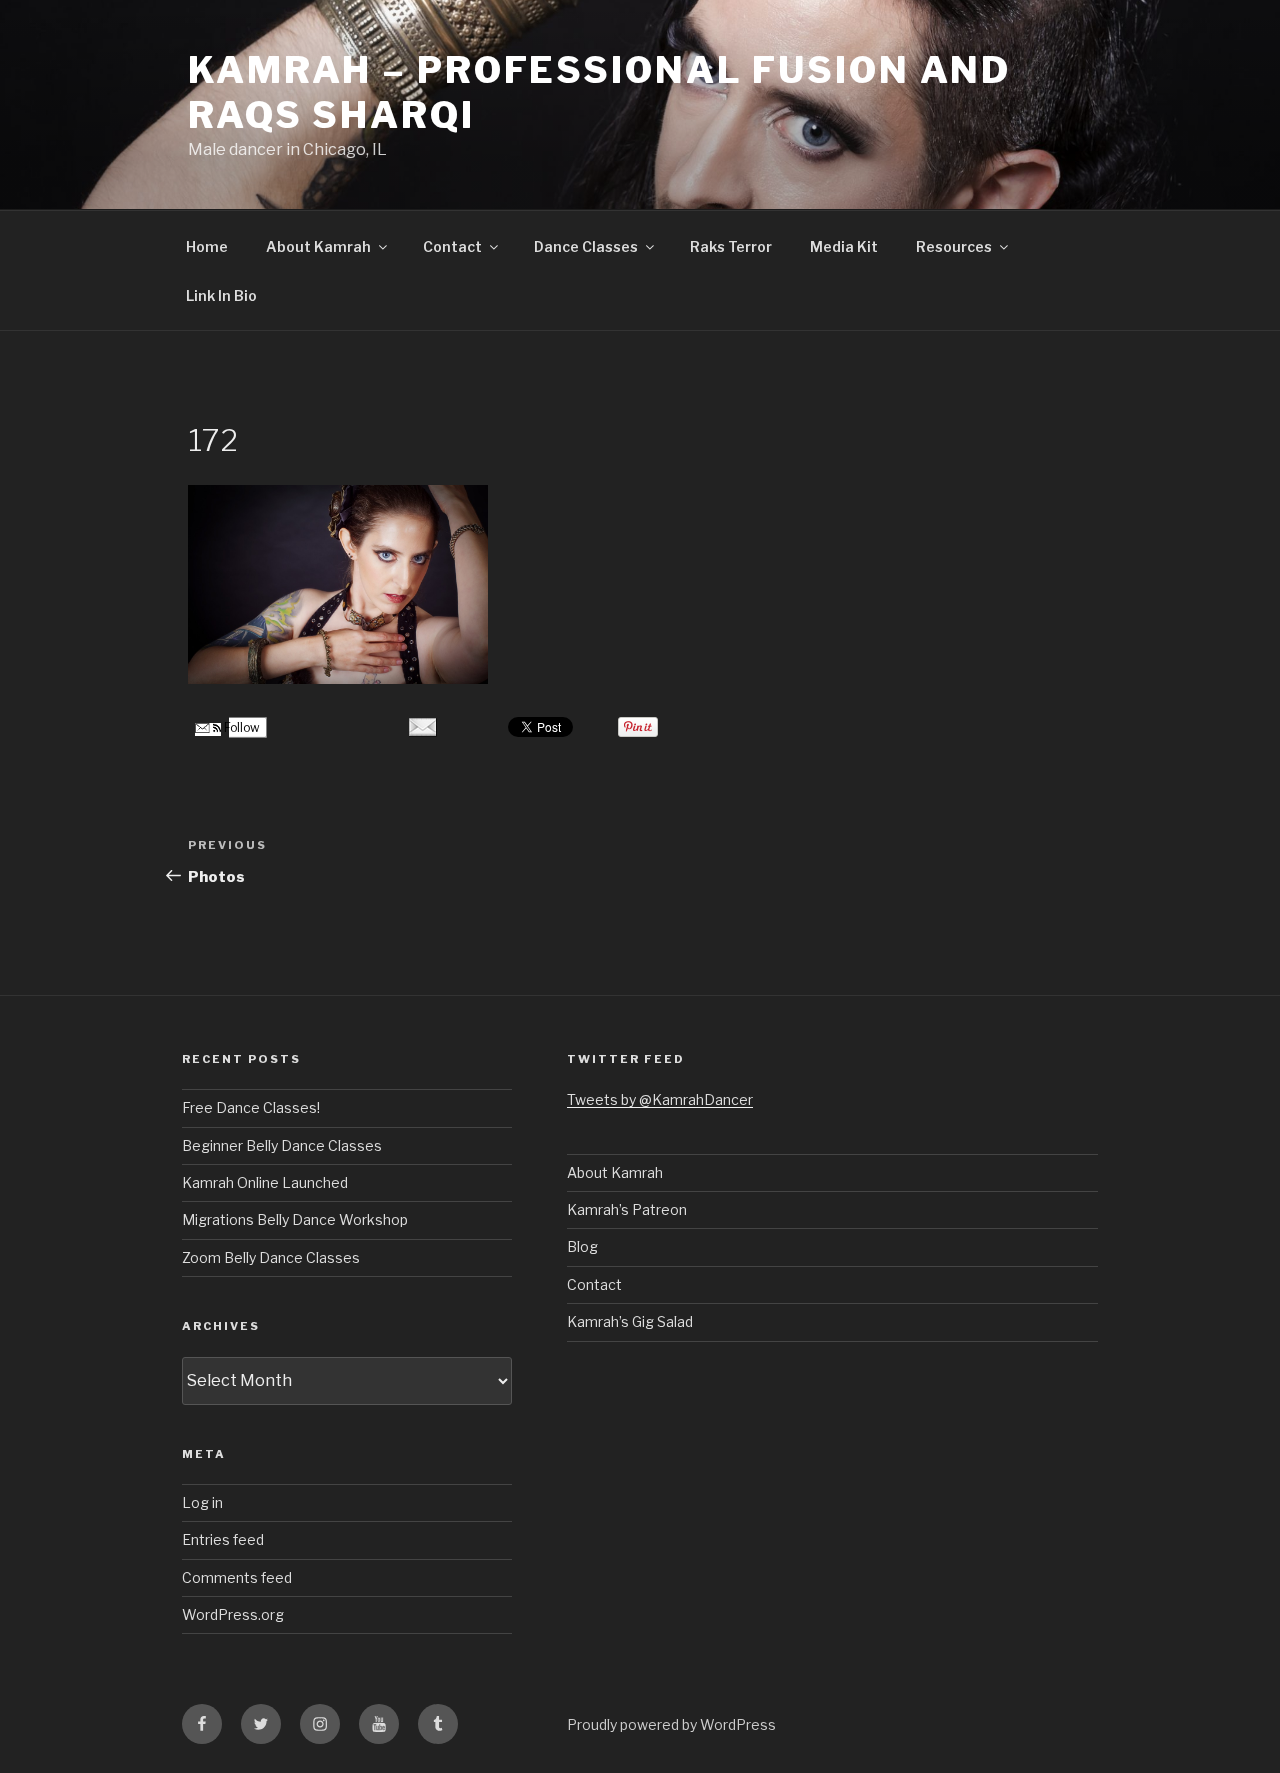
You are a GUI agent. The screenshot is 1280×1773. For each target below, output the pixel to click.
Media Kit (844, 246)
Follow (240, 727)
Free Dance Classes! (251, 1107)
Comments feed (237, 1577)
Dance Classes (586, 246)
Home (207, 246)
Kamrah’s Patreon (627, 1209)
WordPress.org (233, 1614)
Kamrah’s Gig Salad (630, 1321)
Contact (452, 246)
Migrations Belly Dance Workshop (295, 1219)
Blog (582, 1246)
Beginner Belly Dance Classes (282, 1145)
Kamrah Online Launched (265, 1182)
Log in (202, 1502)
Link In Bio (221, 295)
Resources (954, 246)
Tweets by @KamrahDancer (660, 1099)
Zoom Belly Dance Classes (271, 1257)
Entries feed (223, 1539)
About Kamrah (318, 246)
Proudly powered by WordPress (671, 1724)
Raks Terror (731, 246)
